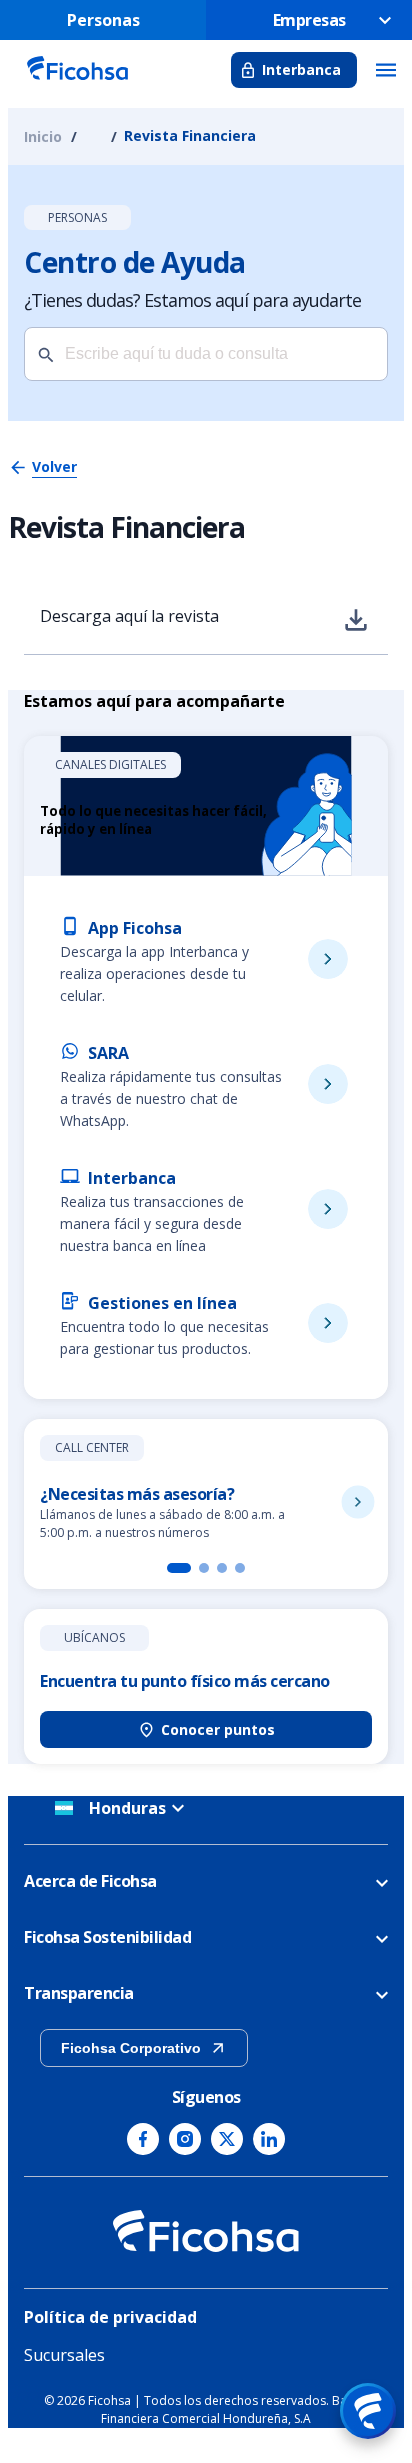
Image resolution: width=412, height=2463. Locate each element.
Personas (103, 20)
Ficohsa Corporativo (131, 2048)
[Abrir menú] (368, 2411)
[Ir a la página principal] (77, 82)
